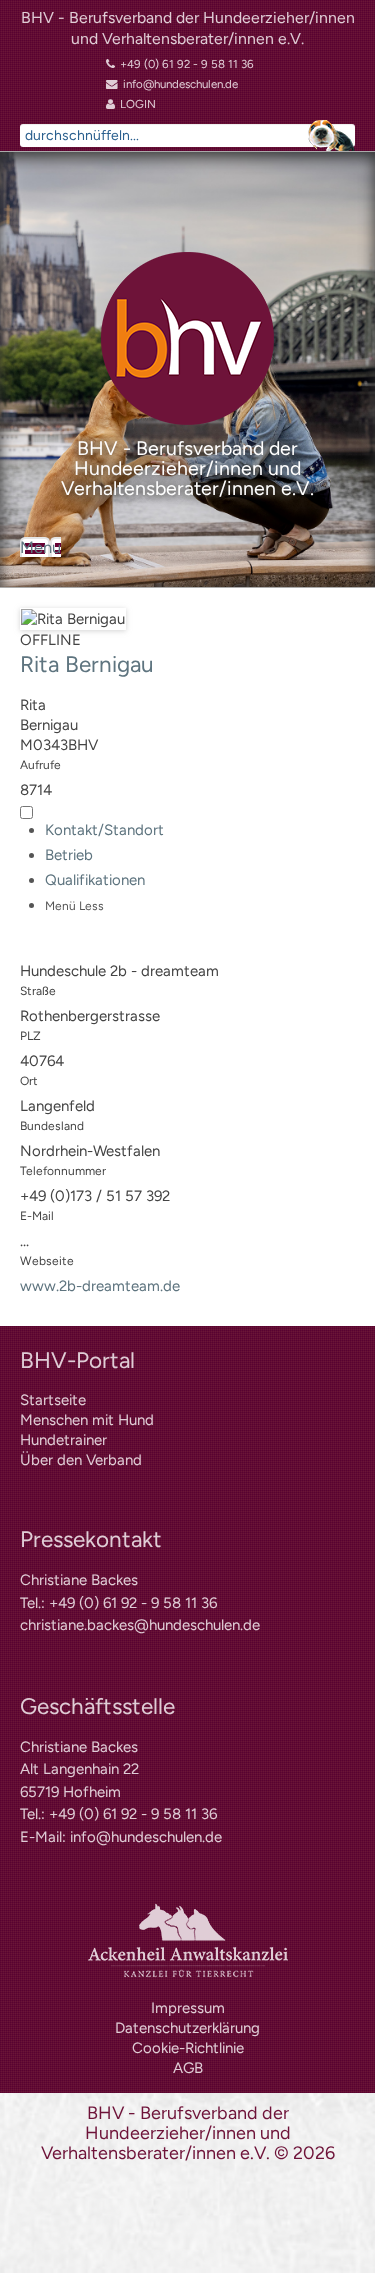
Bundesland (52, 1126)
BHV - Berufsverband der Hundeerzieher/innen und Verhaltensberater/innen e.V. (188, 28)
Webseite (47, 1261)
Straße (38, 991)
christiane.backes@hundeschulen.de (140, 1625)
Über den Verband (81, 1460)
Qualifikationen (95, 880)
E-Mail (37, 1216)
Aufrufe (40, 765)
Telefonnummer (63, 1171)
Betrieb (69, 855)
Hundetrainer (63, 1440)
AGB (188, 2068)
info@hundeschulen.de (146, 1837)
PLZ (30, 1036)
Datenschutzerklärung (187, 2028)
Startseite (53, 1400)
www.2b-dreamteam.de (100, 1286)
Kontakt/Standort (104, 830)
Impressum (188, 2008)
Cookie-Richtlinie (188, 2048)
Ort (29, 1081)
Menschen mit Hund (87, 1420)
